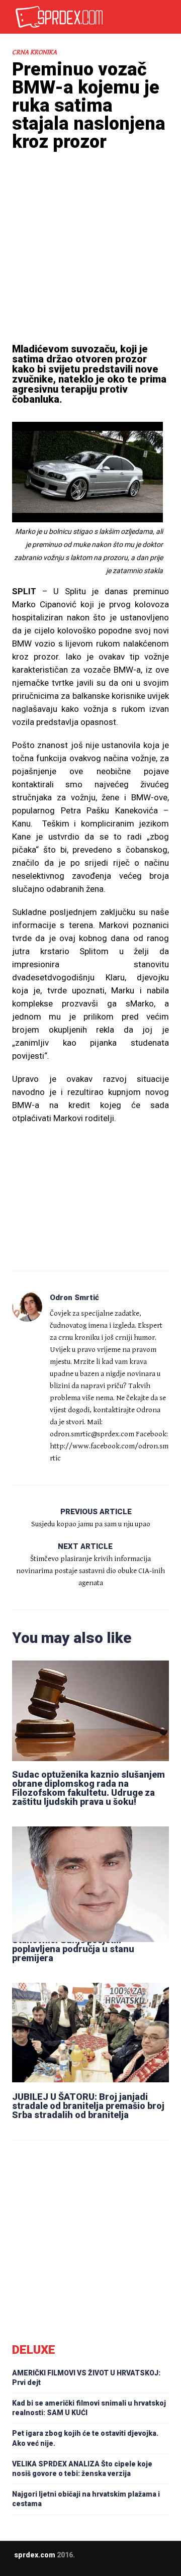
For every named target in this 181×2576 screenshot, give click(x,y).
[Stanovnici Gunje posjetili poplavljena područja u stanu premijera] (90, 1876)
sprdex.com (35, 2555)
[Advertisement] (90, 261)
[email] (78, 2562)
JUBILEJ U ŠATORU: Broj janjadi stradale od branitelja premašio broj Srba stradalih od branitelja (88, 2106)
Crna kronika (34, 52)
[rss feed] (118, 2562)
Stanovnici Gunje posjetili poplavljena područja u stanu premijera (73, 1949)
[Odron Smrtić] (27, 1307)
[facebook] (98, 2562)
